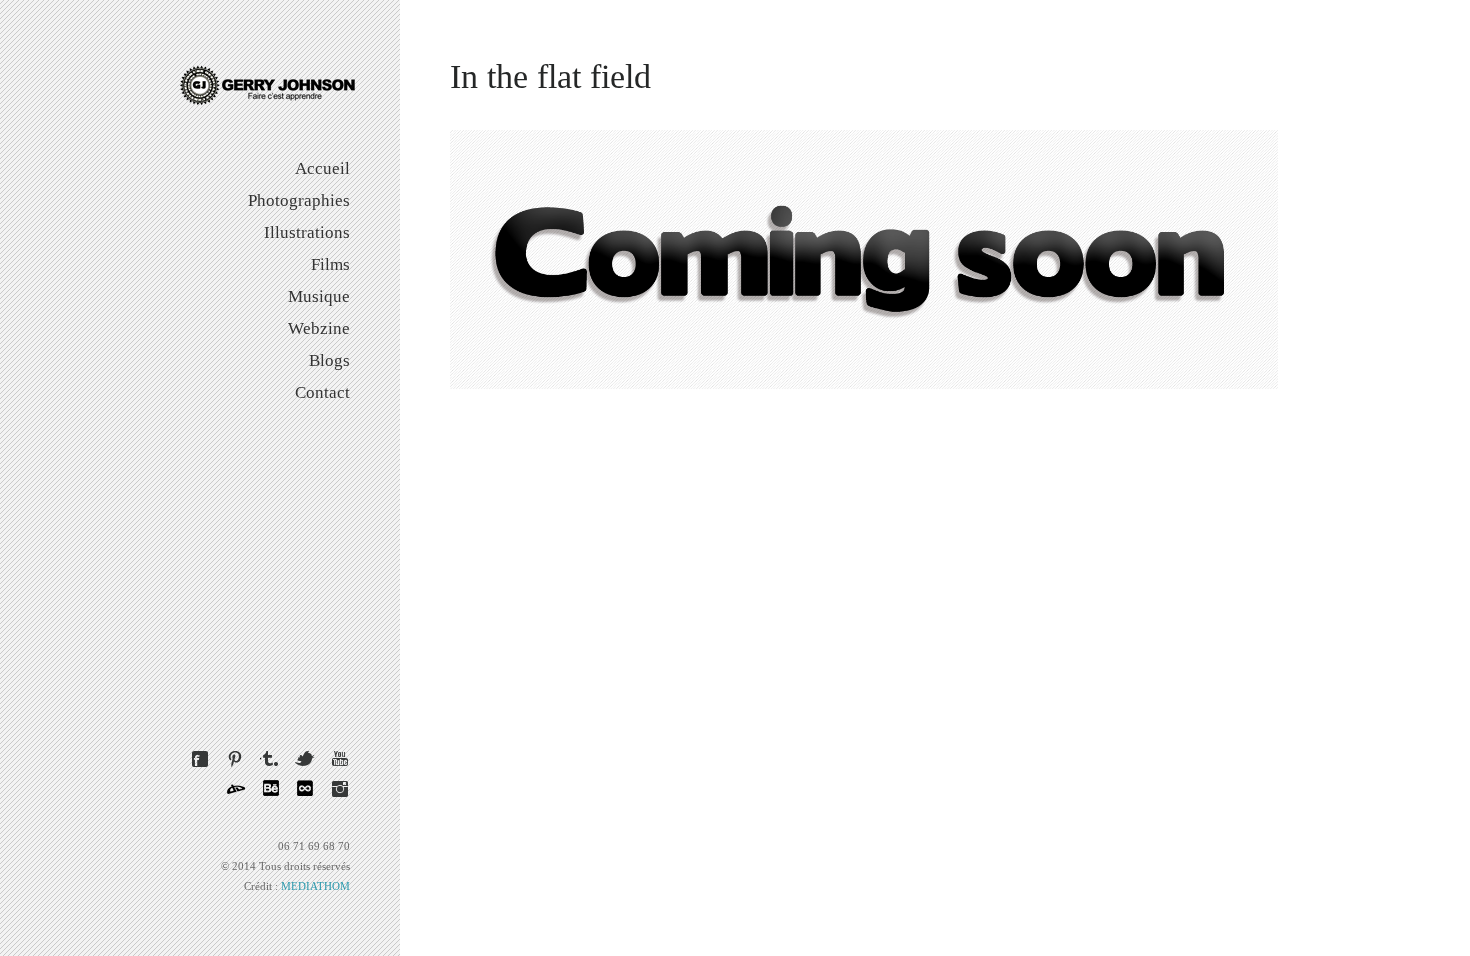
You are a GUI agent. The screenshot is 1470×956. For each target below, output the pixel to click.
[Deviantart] (235, 789)
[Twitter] (305, 759)
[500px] (305, 789)
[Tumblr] (270, 759)
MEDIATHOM (315, 886)
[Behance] (270, 789)
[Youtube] (340, 759)
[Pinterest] (235, 759)
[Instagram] (340, 789)
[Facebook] (200, 759)
